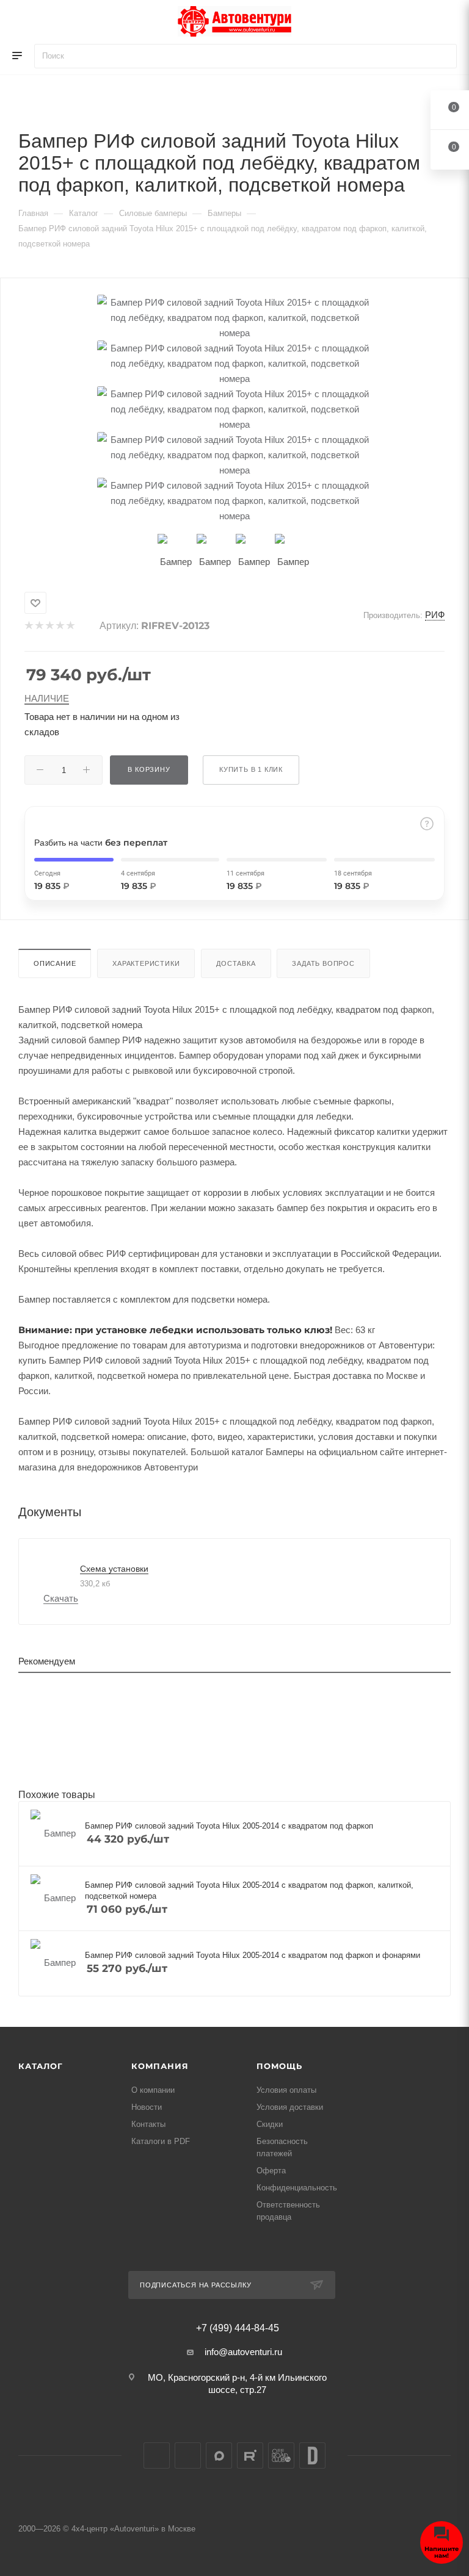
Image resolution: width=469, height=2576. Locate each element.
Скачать (61, 1598)
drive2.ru (312, 2455)
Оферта (271, 2171)
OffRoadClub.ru (281, 2455)
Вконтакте (157, 2455)
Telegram (188, 2455)
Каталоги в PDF (161, 2141)
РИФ (435, 615)
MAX (219, 2455)
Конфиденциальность (297, 2188)
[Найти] (442, 56)
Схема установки (114, 1569)
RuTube (250, 2455)
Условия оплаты (286, 2090)
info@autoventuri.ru (243, 2352)
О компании (153, 2090)
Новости (147, 2107)
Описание (55, 963)
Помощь (279, 2066)
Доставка (236, 963)
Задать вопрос (323, 963)
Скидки (270, 2124)
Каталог (41, 2066)
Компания (160, 2066)
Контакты (148, 2124)
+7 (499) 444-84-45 (238, 2328)
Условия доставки (290, 2107)
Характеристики (146, 963)
